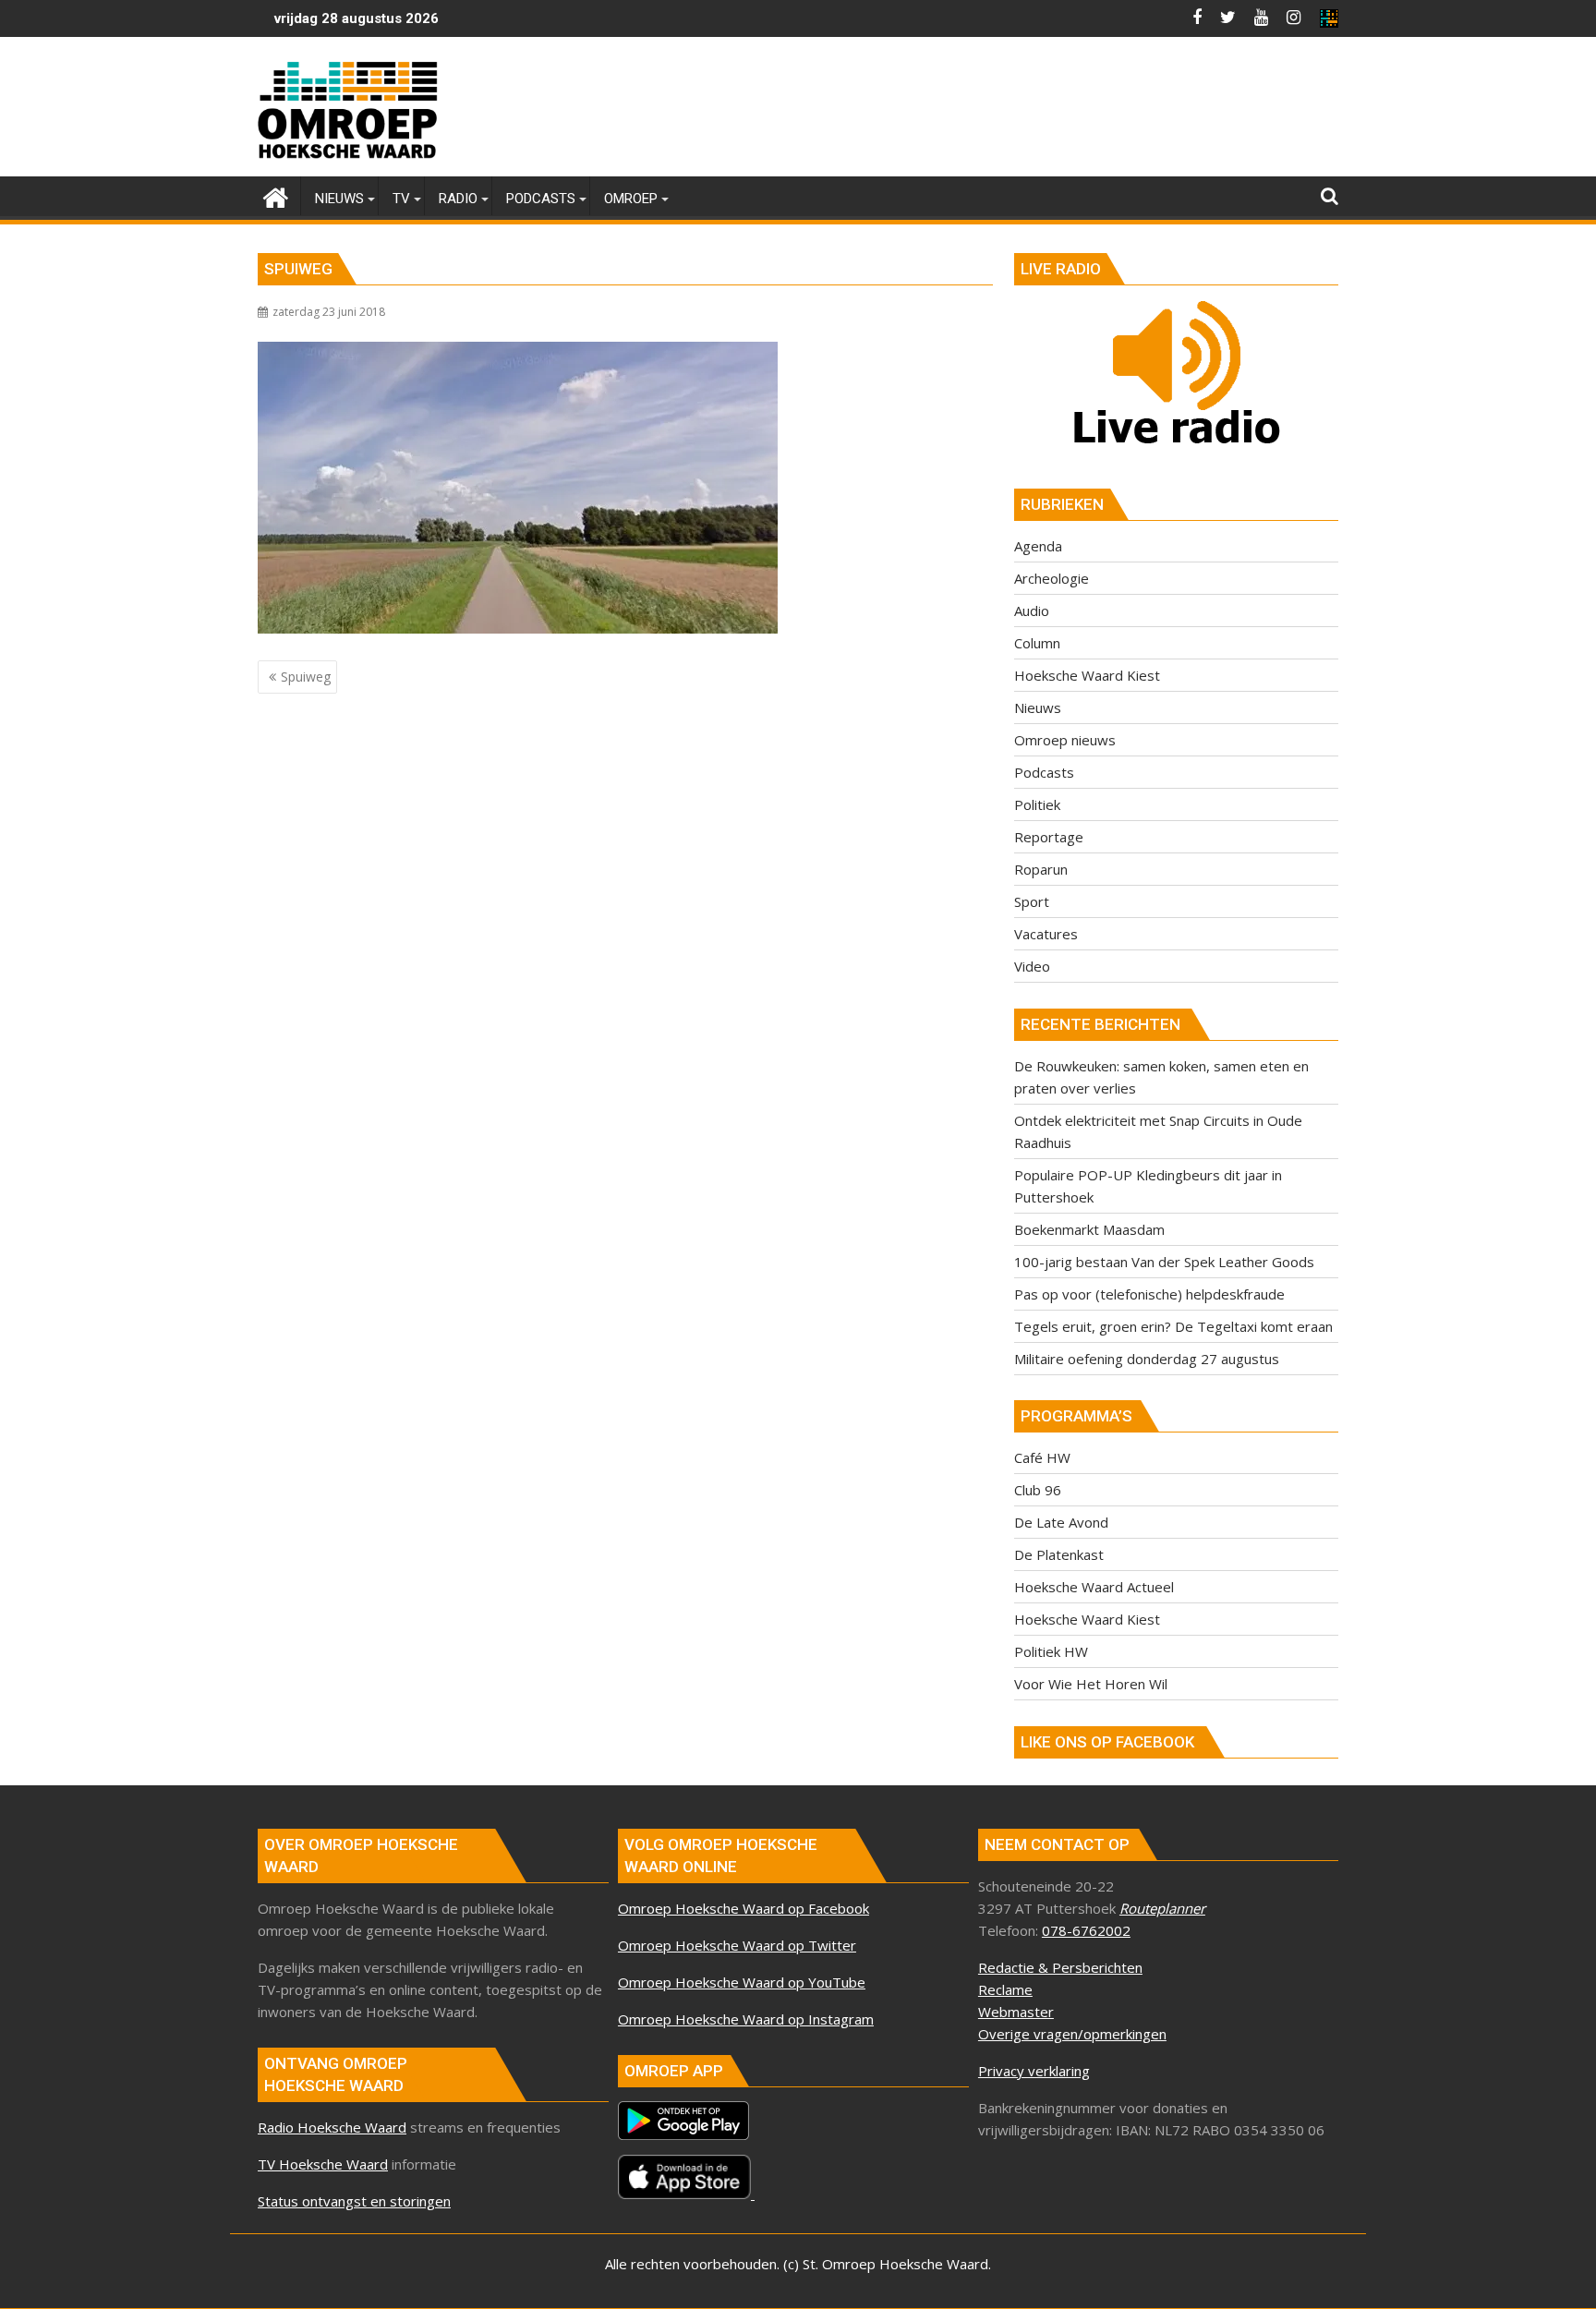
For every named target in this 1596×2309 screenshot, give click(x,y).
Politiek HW (1051, 1651)
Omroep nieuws (1065, 740)
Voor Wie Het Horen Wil (1091, 1684)
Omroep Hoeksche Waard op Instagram (746, 2019)
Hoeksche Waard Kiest (1087, 675)
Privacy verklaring (1034, 2071)
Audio (1032, 610)
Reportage (1049, 837)
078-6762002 (1086, 1930)
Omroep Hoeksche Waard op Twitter (737, 1945)
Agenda (1038, 546)
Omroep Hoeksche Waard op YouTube (742, 1982)
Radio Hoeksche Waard (332, 2127)
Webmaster (1016, 2012)
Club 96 (1038, 1490)
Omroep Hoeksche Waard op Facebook (744, 1908)
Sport (1032, 901)
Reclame (1005, 1989)
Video (1032, 966)
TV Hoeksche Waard (323, 2164)
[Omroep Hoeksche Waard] (276, 195)
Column (1037, 643)
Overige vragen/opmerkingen (1072, 2034)
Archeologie (1052, 578)
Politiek (1037, 804)
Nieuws (1038, 707)
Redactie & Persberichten (1060, 1967)
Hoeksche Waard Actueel (1094, 1587)
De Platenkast (1059, 1554)
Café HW (1042, 1457)
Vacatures (1046, 934)
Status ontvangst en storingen (354, 2201)
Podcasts (1044, 772)
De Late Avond (1061, 1522)
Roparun (1041, 869)
